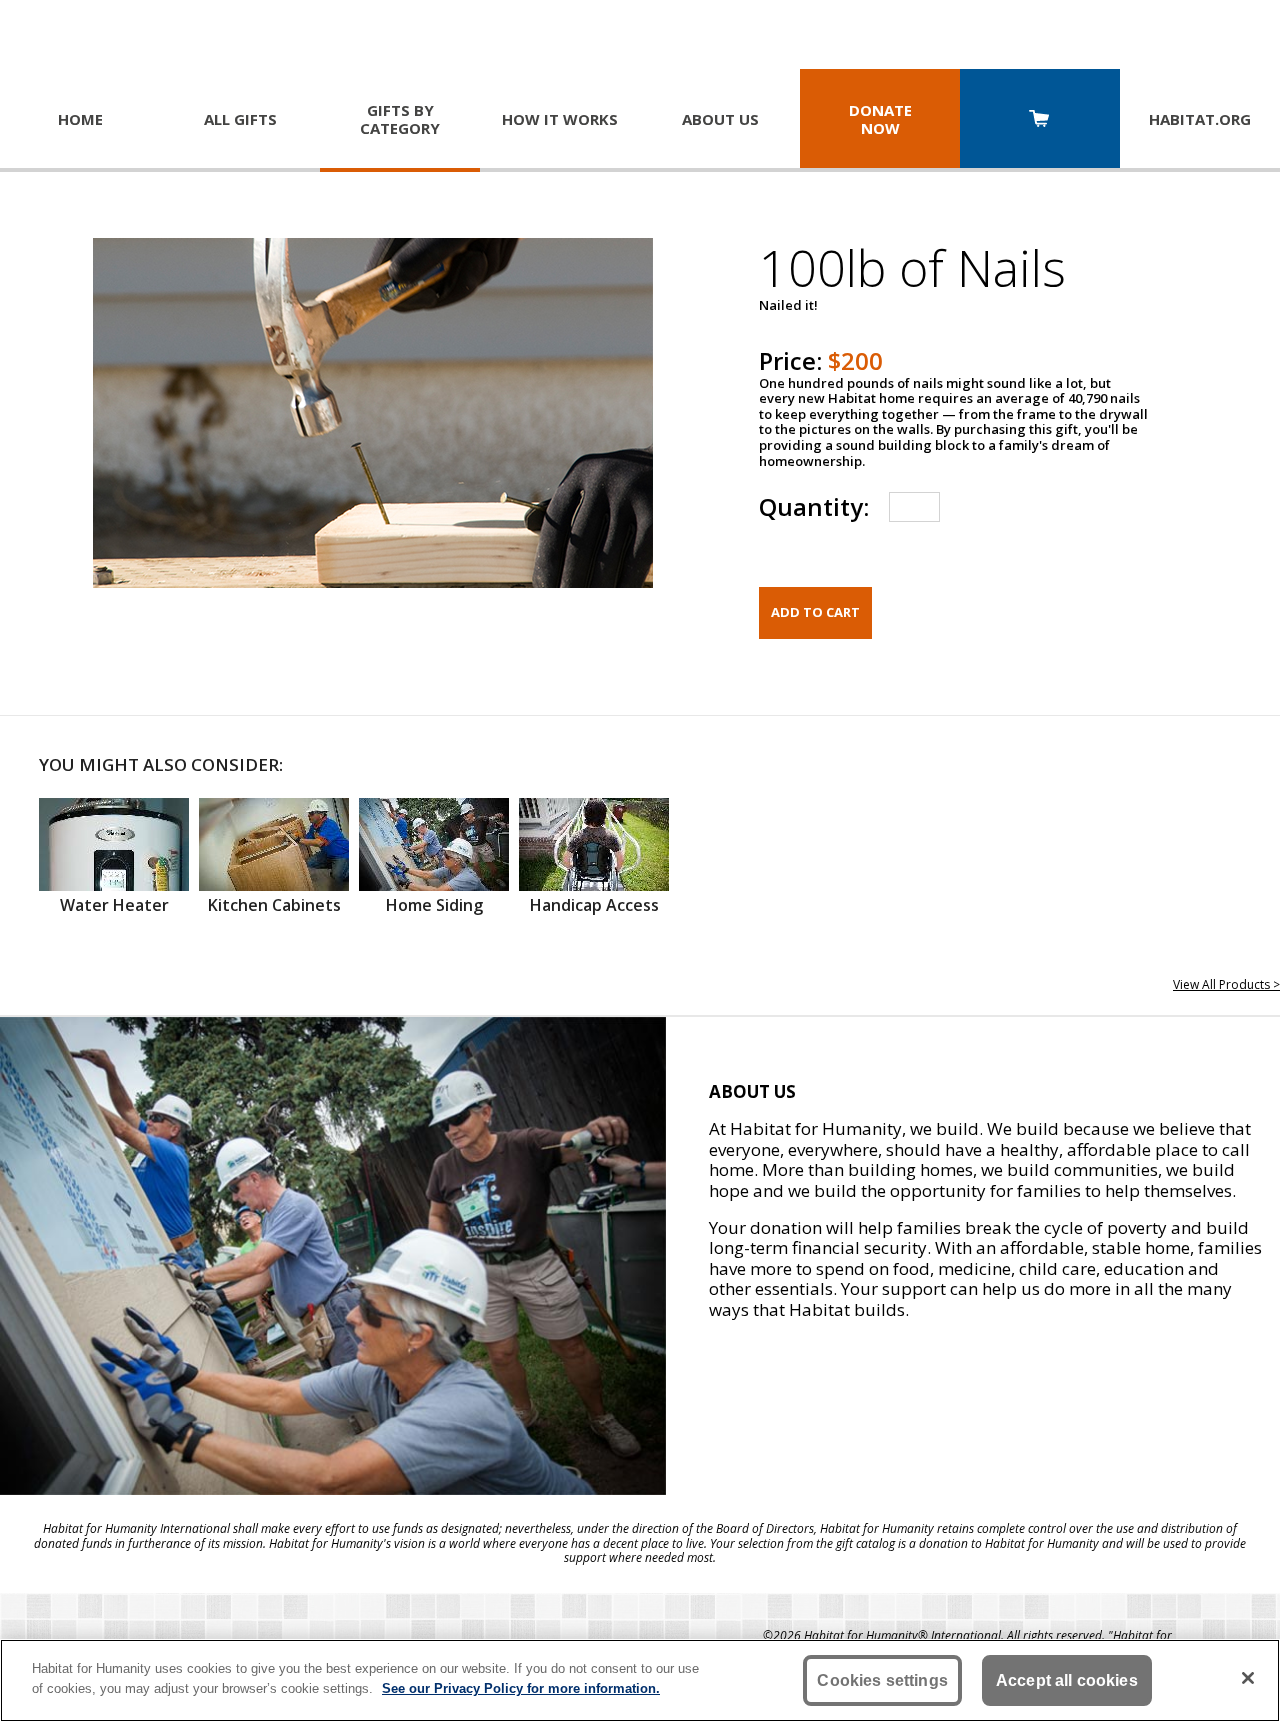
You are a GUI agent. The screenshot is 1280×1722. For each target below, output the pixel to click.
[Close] (1248, 1678)
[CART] (1040, 120)
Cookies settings (882, 1680)
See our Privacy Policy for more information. (521, 1687)
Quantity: (814, 506)
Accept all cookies (1067, 1680)
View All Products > (1226, 984)
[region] (640, 1680)
